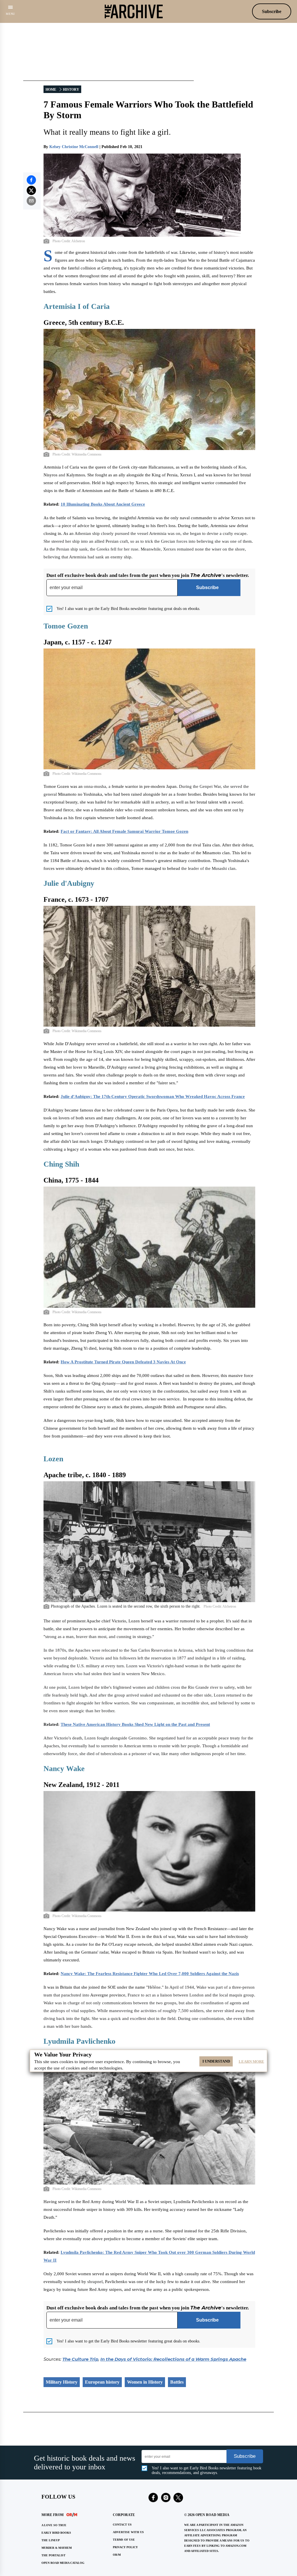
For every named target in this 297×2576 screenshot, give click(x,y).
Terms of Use (124, 2540)
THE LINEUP (51, 2540)
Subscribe (272, 11)
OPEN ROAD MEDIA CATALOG (63, 2563)
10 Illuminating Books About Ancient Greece (103, 504)
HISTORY (71, 90)
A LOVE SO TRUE (54, 2525)
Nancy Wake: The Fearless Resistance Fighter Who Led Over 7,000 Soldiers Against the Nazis (150, 1974)
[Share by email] (31, 201)
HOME (51, 90)
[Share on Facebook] (31, 180)
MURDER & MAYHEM (57, 2548)
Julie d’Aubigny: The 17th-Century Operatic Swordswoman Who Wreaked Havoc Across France (153, 1096)
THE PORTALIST (54, 2555)
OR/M (117, 2555)
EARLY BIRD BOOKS (56, 2533)
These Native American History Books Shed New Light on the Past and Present (135, 1724)
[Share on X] (31, 190)
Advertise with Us (128, 2532)
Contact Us (122, 2525)
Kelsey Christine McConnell (74, 147)
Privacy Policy (125, 2547)
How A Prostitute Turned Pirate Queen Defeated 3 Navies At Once (123, 1362)
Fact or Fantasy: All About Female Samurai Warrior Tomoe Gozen (124, 831)
